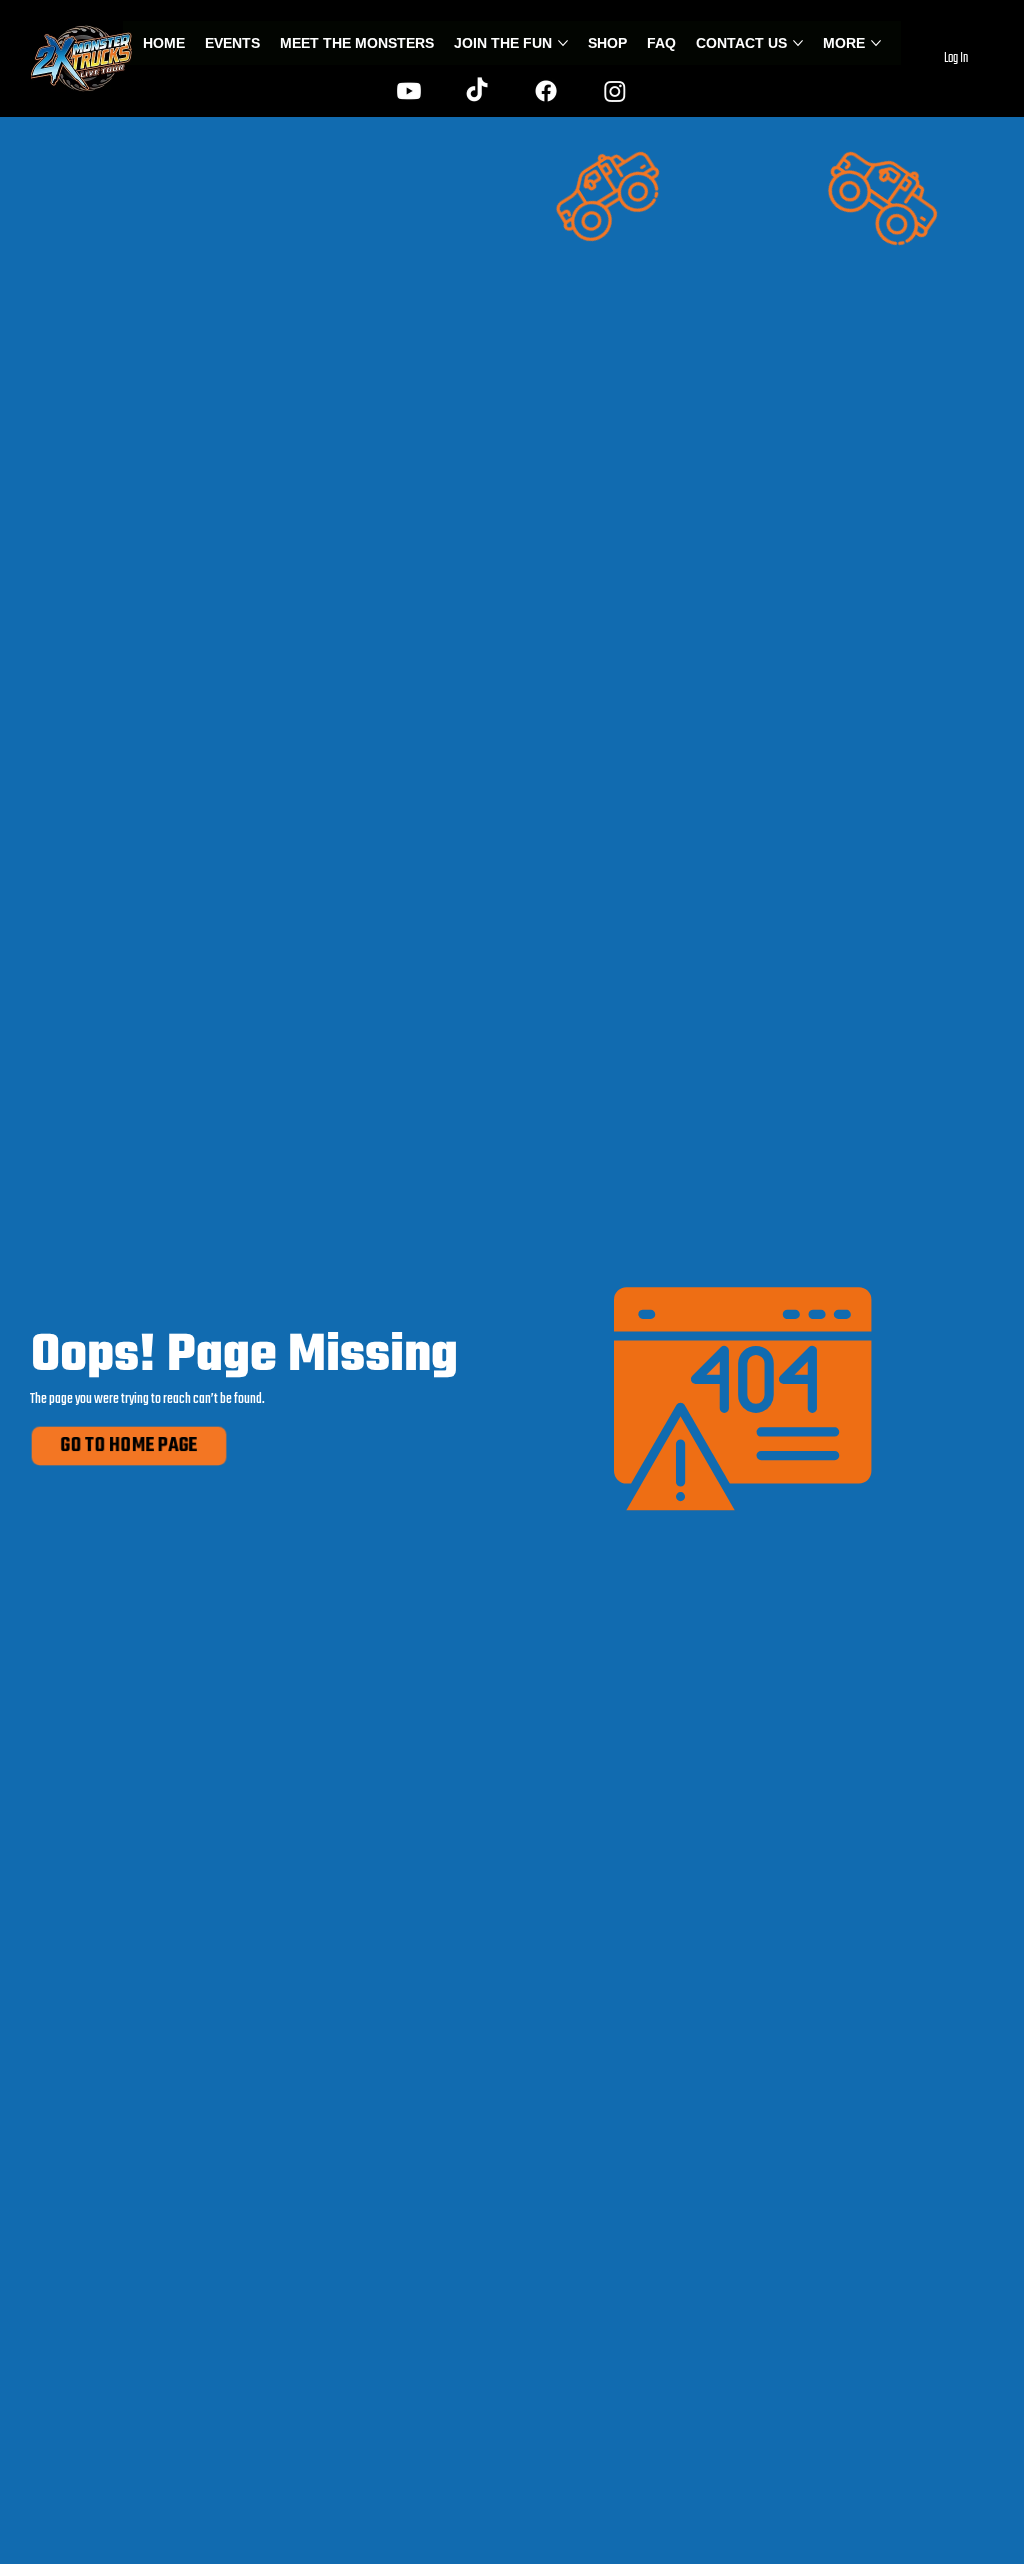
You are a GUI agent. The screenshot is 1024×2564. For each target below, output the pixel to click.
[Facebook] (546, 91)
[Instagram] (615, 91)
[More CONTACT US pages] (798, 43)
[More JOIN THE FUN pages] (563, 43)
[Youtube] (409, 91)
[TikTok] (477, 91)
